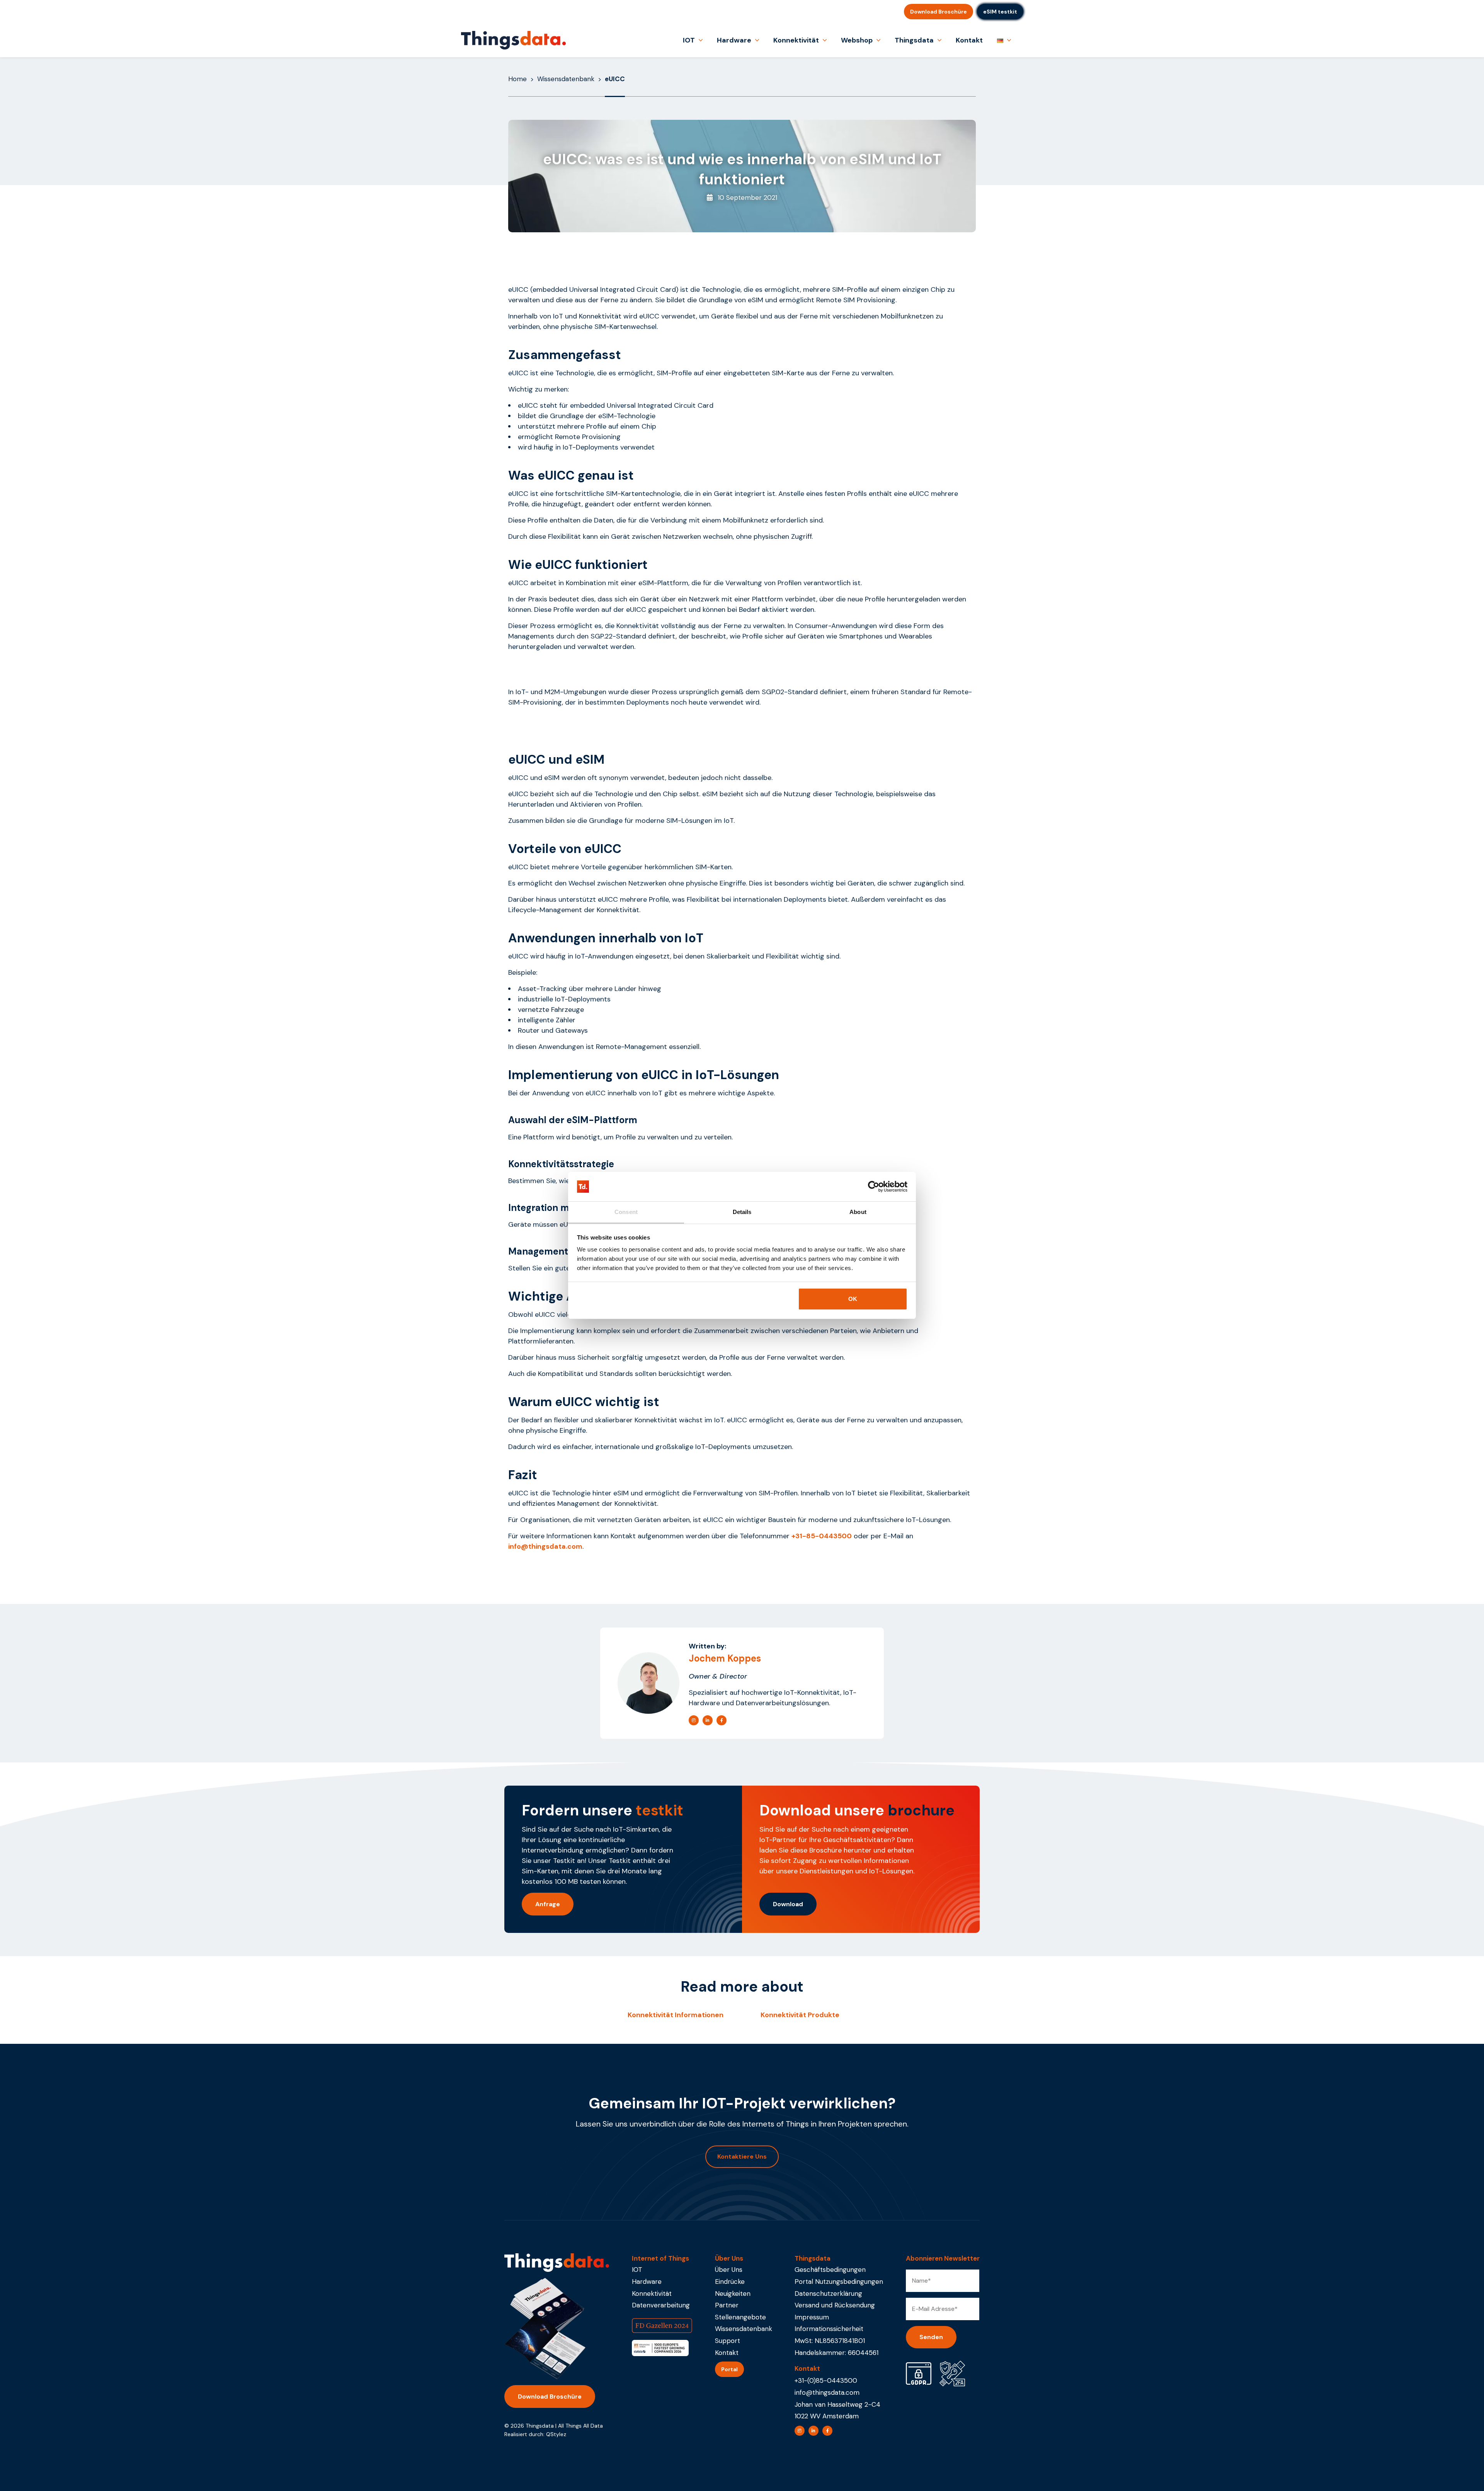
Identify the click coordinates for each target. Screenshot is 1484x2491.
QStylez (556, 2434)
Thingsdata (914, 40)
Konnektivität (796, 40)
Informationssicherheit (829, 2329)
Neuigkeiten (733, 2293)
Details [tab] (742, 1212)
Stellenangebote (740, 2317)
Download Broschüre (939, 12)
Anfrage (548, 1904)
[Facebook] (722, 1720)
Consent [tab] (626, 1212)
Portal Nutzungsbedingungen (839, 2282)
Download (788, 1904)
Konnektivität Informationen (676, 2015)
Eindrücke (730, 2282)
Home (517, 79)
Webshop (857, 40)
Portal (729, 2369)
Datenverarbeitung (661, 2305)
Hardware (734, 40)
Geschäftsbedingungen (830, 2270)
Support (728, 2341)
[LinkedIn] (708, 1720)
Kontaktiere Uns (742, 2156)
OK (853, 1299)
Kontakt (969, 40)
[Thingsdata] (513, 40)
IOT (689, 40)
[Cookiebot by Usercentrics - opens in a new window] (874, 1187)
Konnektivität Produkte (800, 2015)
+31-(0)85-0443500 (826, 2380)
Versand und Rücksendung (835, 2305)
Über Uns (729, 2270)
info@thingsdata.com (827, 2392)
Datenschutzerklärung (828, 2293)
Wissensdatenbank (566, 79)
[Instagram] (694, 1720)
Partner (727, 2305)
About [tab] (858, 1212)
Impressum (812, 2317)
